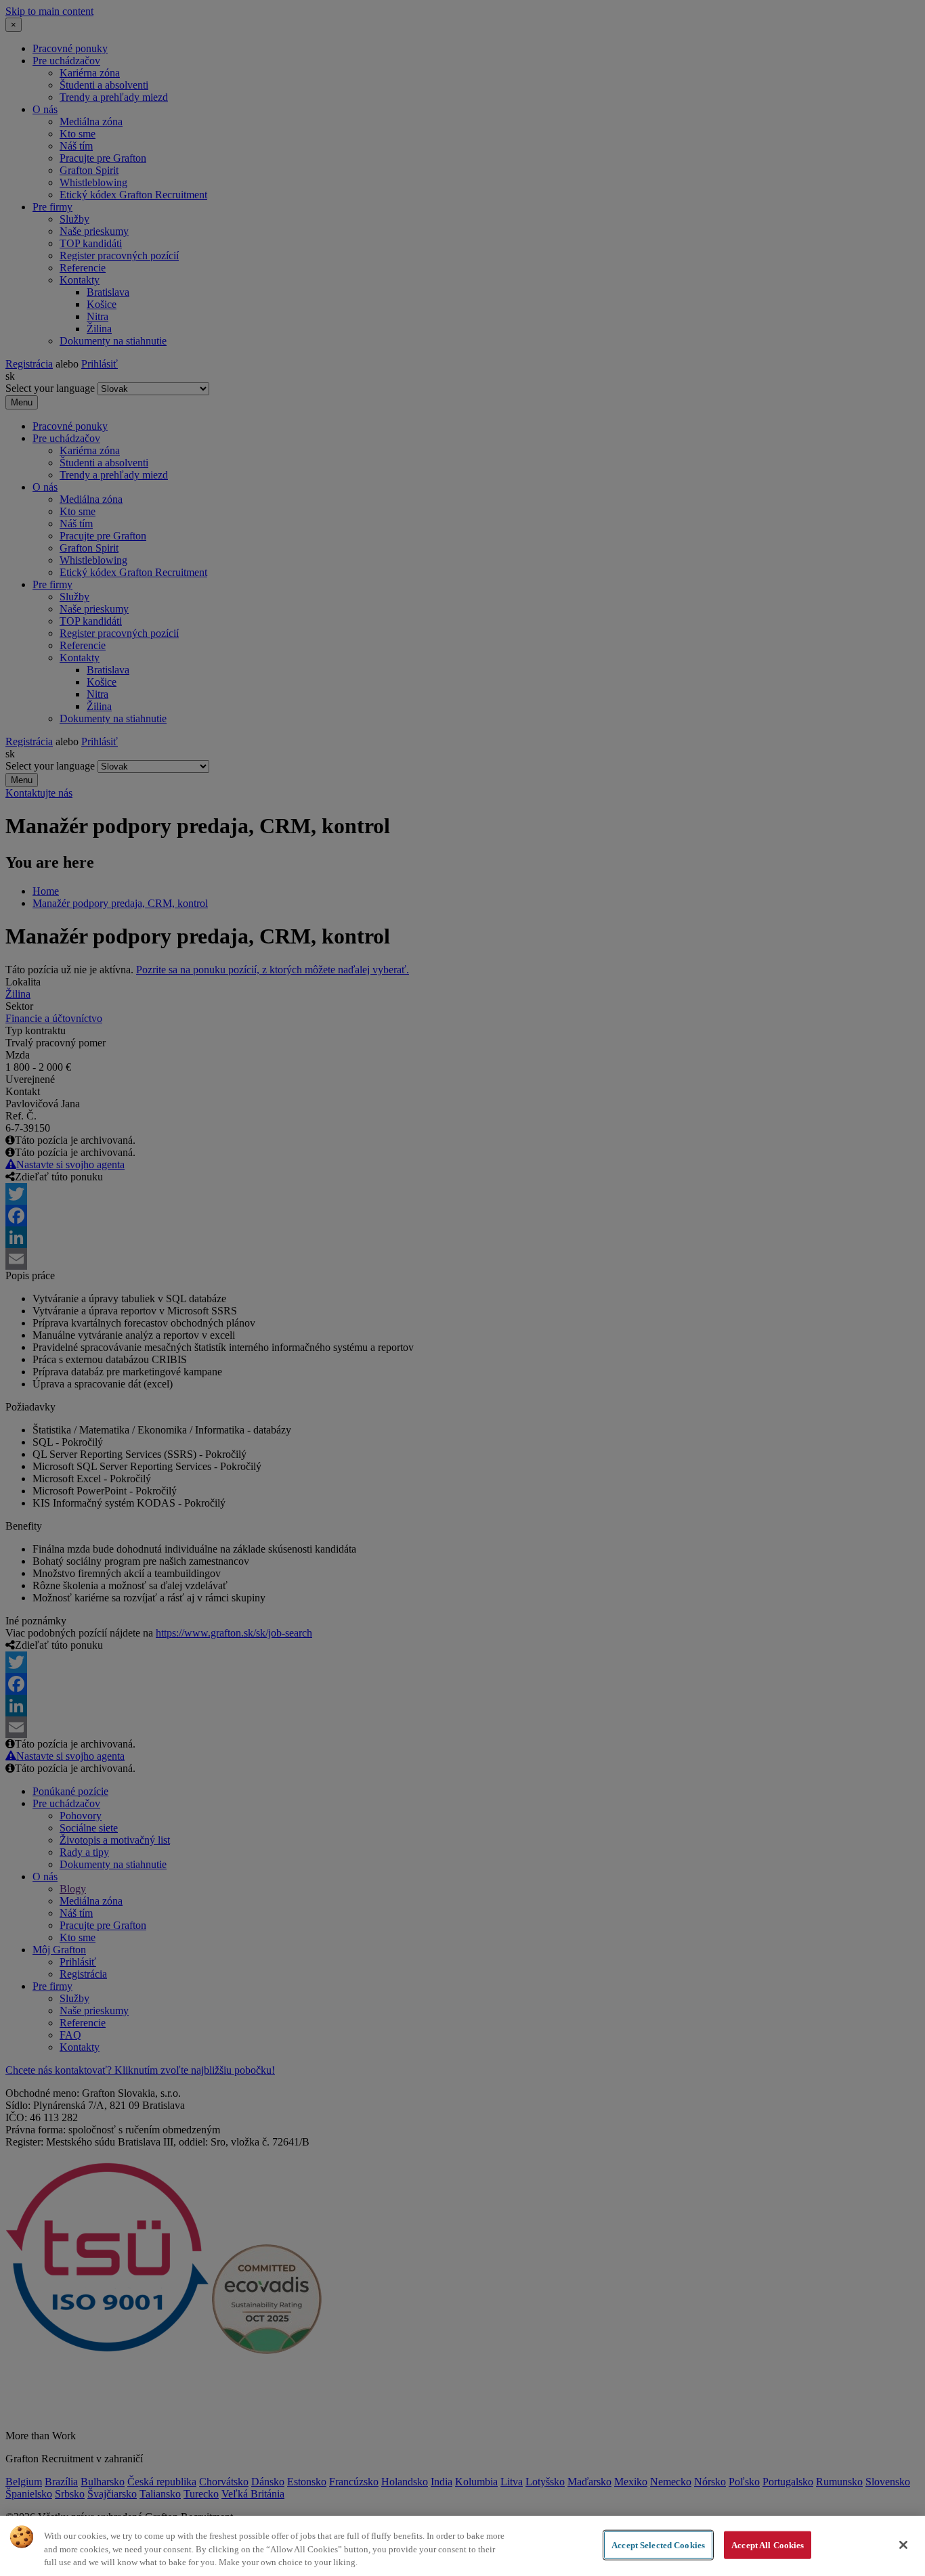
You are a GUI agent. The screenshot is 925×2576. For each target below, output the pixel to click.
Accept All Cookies (768, 2545)
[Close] (903, 2545)
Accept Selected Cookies (658, 2545)
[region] (462, 2546)
